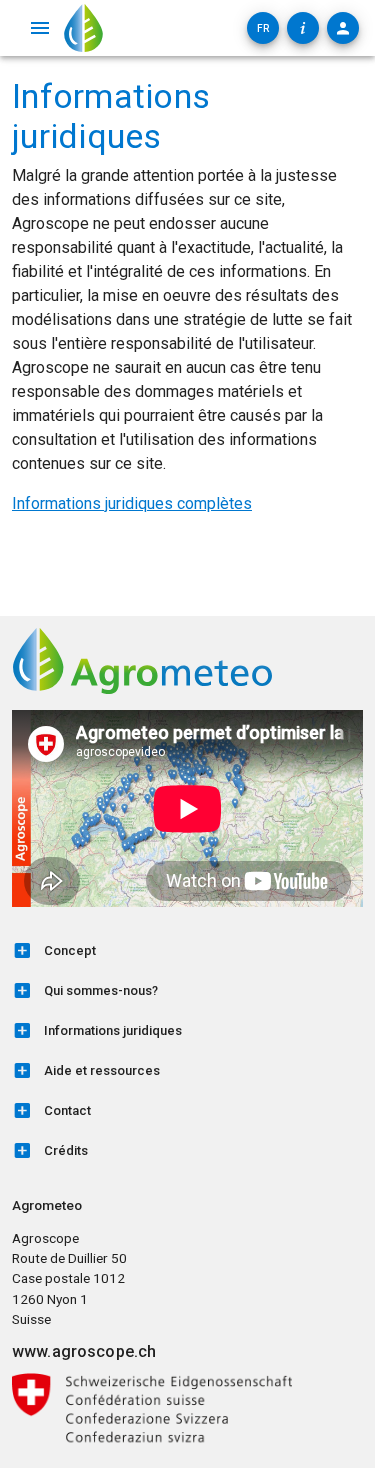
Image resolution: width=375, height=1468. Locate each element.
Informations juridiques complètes (132, 503)
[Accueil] (83, 28)
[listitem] (187, 951)
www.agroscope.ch (84, 1351)
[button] (263, 28)
